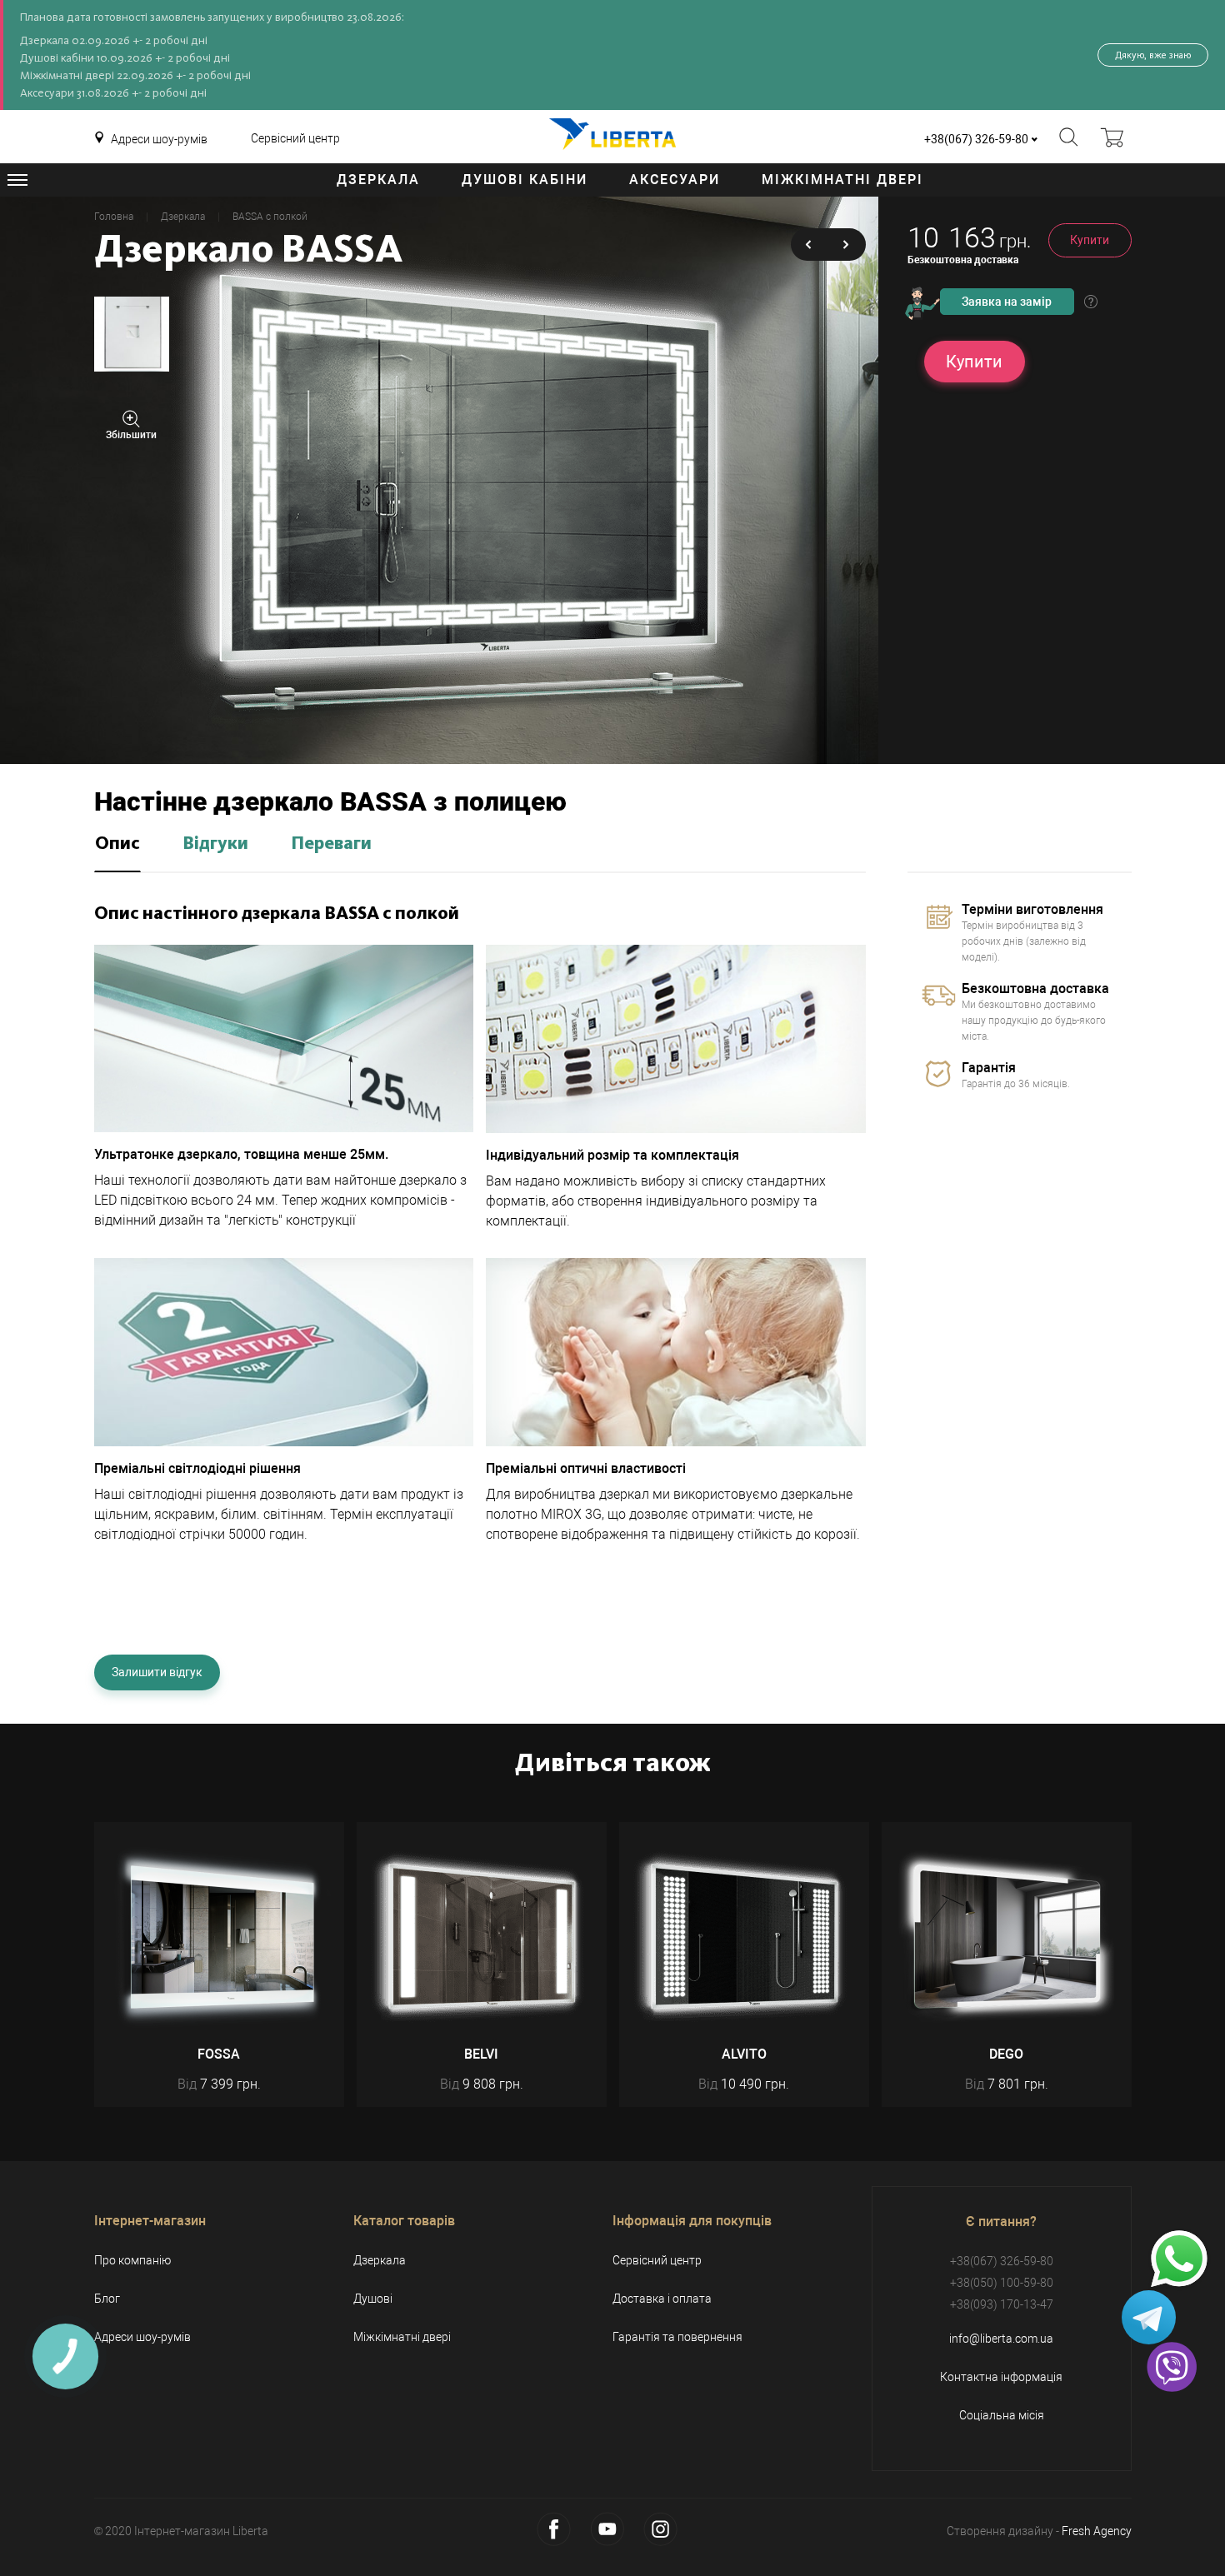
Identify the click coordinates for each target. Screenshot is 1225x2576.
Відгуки (215, 844)
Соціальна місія (1002, 2415)
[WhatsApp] (1179, 2259)
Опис (117, 844)
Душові (373, 2299)
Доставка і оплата (662, 2299)
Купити (1090, 240)
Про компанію (132, 2260)
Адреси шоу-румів (159, 139)
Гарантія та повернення (677, 2337)
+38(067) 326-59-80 (976, 139)
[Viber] (1172, 2367)
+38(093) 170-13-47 (1002, 2304)
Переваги (331, 844)
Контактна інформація (1001, 2377)
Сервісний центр (295, 138)
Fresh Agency (1097, 2531)
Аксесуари (675, 180)
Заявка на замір (1007, 302)
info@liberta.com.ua (1001, 2339)
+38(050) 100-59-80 (1002, 2283)
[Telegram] (1149, 2317)
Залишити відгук (157, 1672)
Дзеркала (378, 180)
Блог (107, 2299)
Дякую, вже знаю (1153, 55)
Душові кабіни (525, 180)
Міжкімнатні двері (842, 180)
